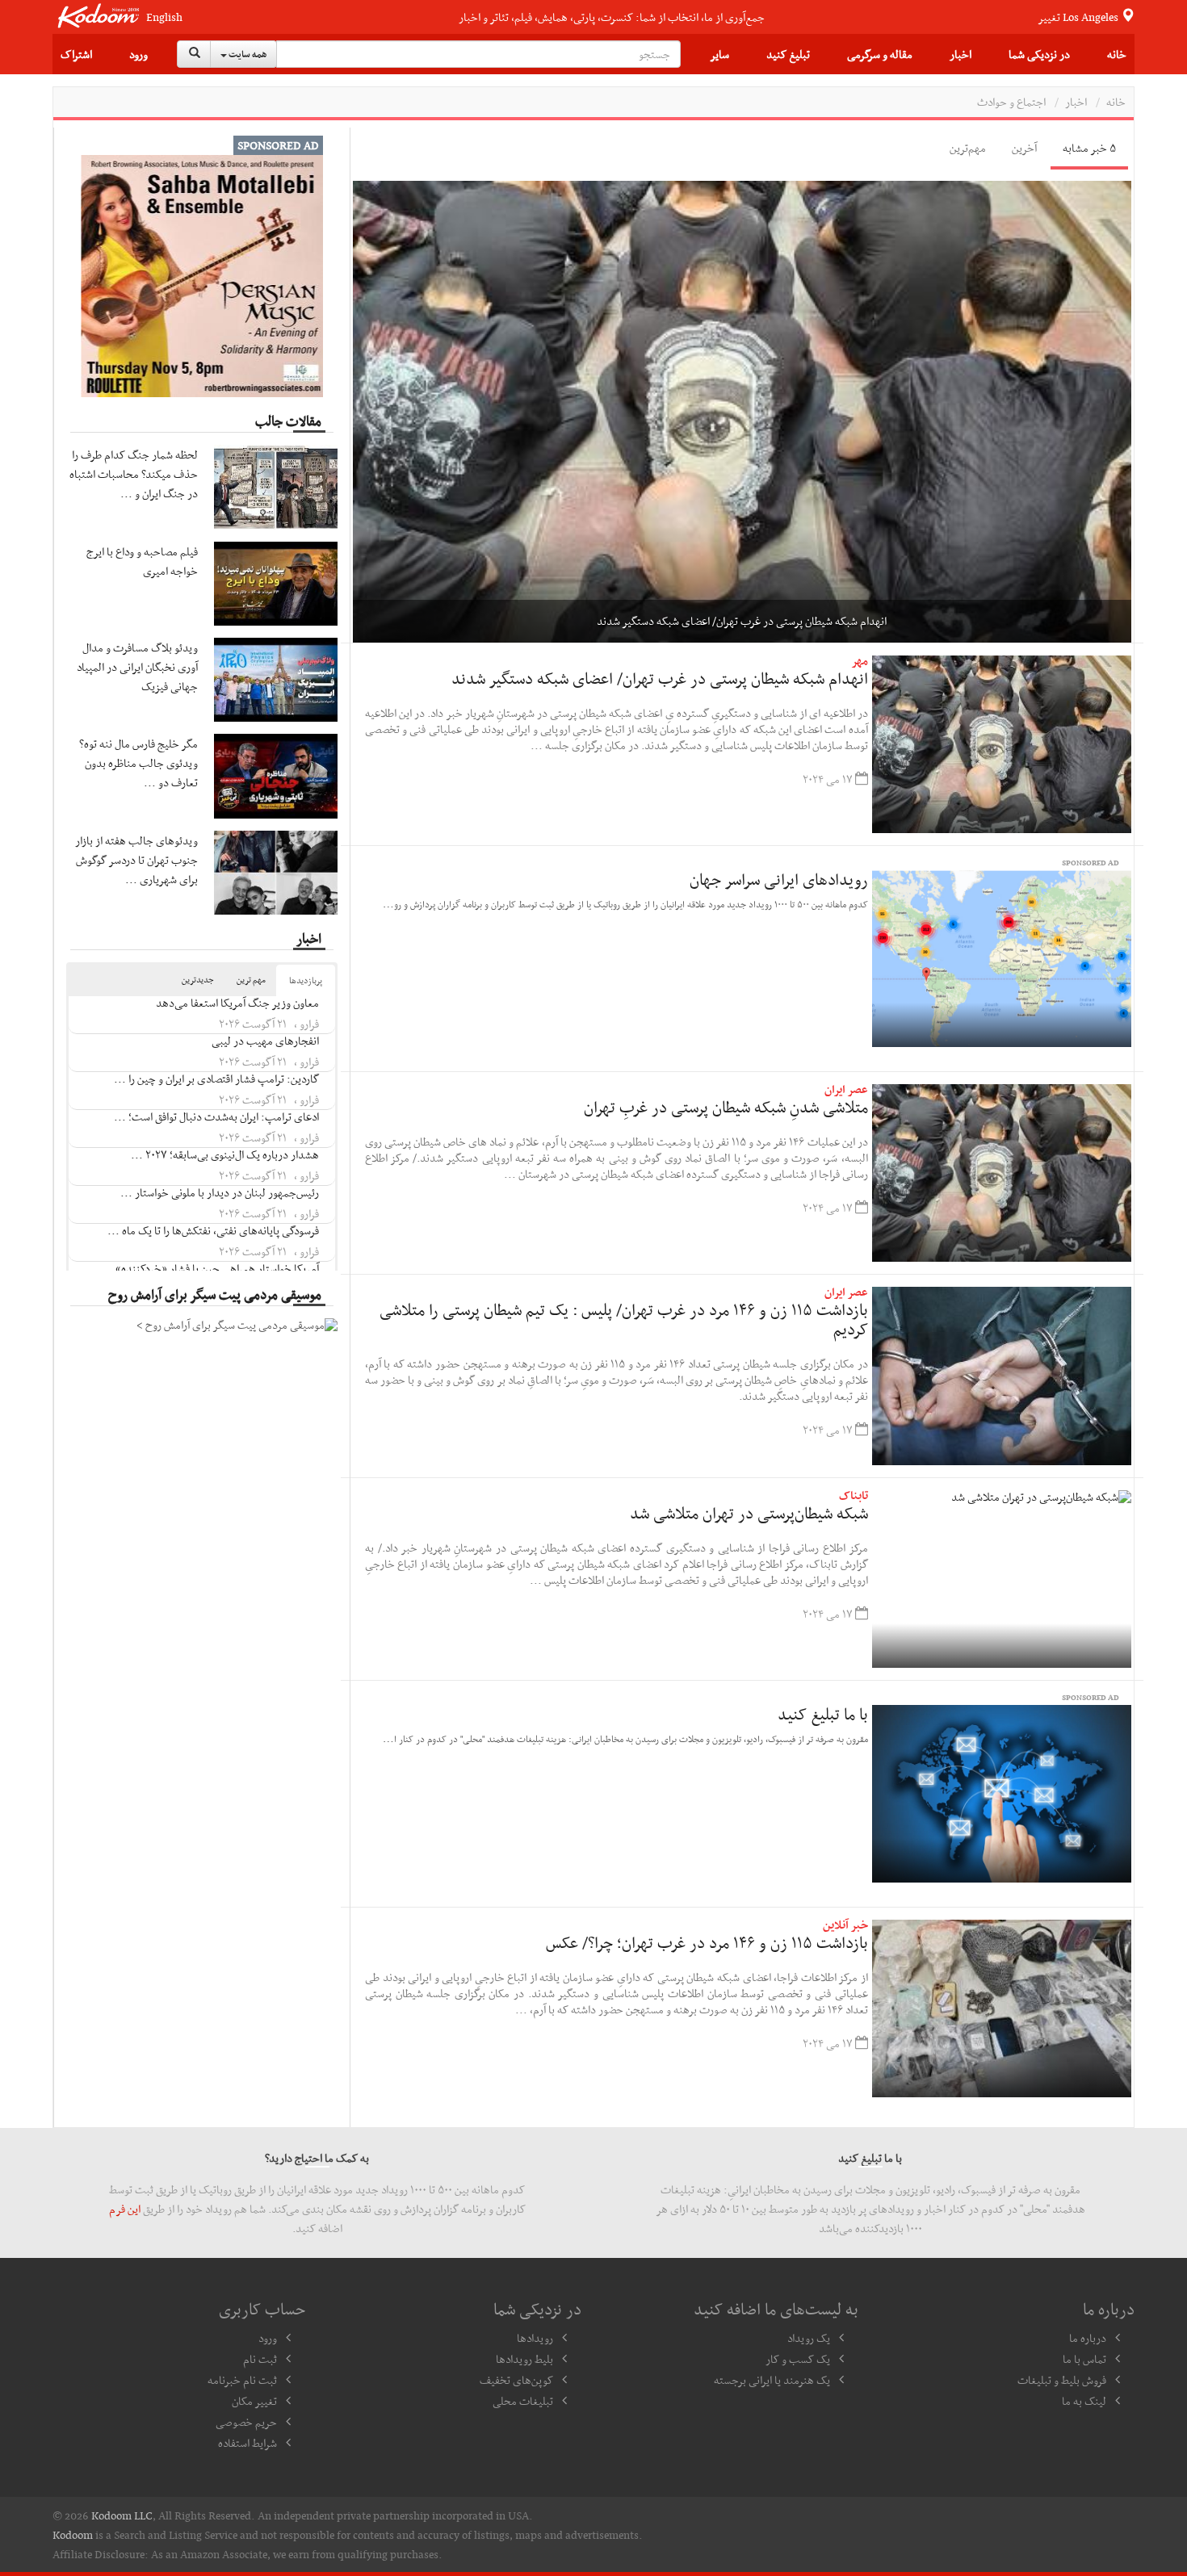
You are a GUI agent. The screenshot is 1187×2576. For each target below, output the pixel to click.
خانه (1117, 54)
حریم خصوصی (246, 2422)
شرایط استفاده (247, 2443)
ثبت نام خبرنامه (242, 2380)
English (164, 17)
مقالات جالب (288, 421)
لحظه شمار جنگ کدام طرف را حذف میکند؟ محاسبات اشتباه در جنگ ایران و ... (134, 474)
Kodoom (73, 2535)
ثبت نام (260, 2359)
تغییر (1079, 17)
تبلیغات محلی (523, 2401)
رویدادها (535, 2338)
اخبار (961, 54)
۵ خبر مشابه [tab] (1089, 148)
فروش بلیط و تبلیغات (1062, 2380)
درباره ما (1088, 2338)
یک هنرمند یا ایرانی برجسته (772, 2380)
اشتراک (76, 54)
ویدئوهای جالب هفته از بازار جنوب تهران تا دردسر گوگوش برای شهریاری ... (136, 860)
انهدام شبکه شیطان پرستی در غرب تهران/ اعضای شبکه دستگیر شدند (660, 678)
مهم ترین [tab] (251, 980)
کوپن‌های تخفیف (516, 2380)
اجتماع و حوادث (1011, 102)
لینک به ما (1084, 2401)
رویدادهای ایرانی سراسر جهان (779, 879)
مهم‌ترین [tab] (968, 148)
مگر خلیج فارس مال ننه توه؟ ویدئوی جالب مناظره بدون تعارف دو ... (138, 763)
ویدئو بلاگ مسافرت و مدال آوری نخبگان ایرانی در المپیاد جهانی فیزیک (137, 667)
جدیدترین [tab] (198, 980)
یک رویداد (809, 2338)
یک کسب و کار (798, 2359)
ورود (138, 54)
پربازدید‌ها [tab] (306, 980)
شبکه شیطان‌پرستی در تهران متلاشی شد (749, 1513)
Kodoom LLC (122, 2515)
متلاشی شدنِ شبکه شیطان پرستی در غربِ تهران (726, 1107)
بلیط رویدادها (524, 2359)
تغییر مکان (254, 2401)
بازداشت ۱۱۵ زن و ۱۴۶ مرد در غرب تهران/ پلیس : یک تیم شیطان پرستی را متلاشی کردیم (624, 1319)
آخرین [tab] (1024, 148)
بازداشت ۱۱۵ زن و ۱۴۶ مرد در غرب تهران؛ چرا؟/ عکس (707, 1942)
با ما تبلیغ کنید (823, 1714)
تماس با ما (1084, 2359)
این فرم (125, 2209)
